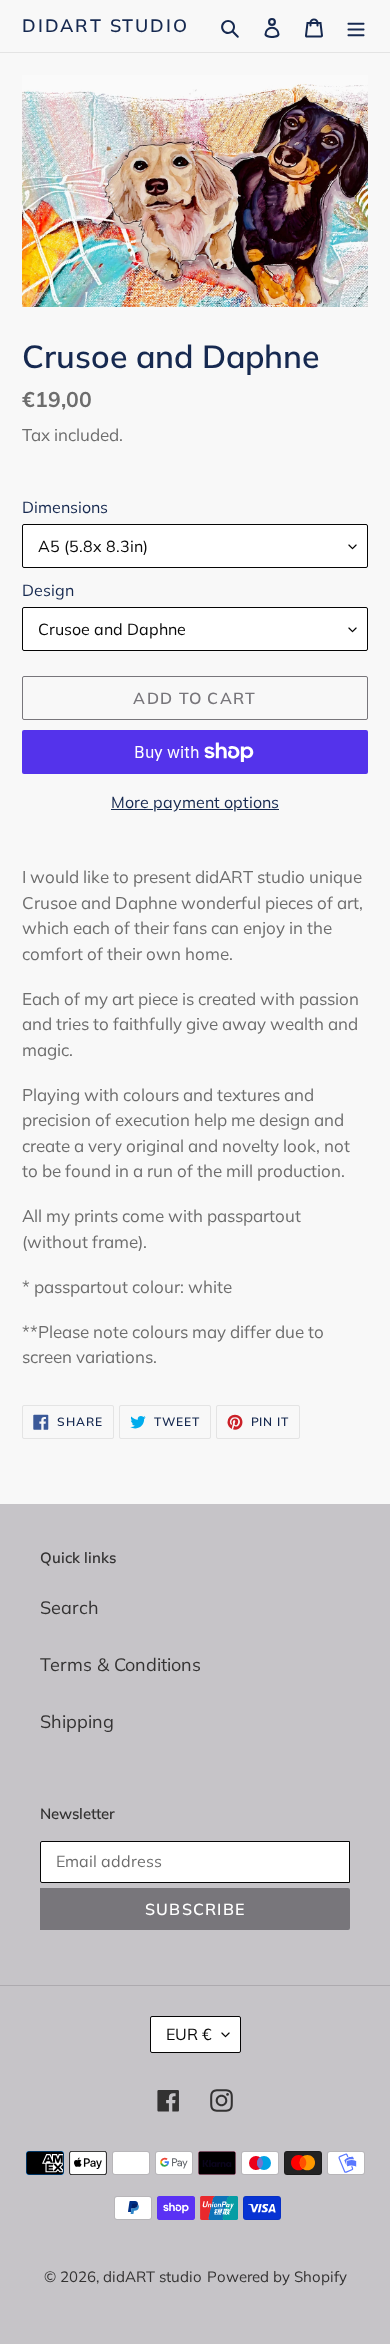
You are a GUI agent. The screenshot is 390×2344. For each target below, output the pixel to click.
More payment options (195, 802)
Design (48, 590)
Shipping (77, 1721)
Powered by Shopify (277, 2276)
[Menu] (356, 25)
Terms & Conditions (120, 1664)
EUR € (189, 2034)
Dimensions (65, 507)
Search (69, 1607)
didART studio (105, 26)
